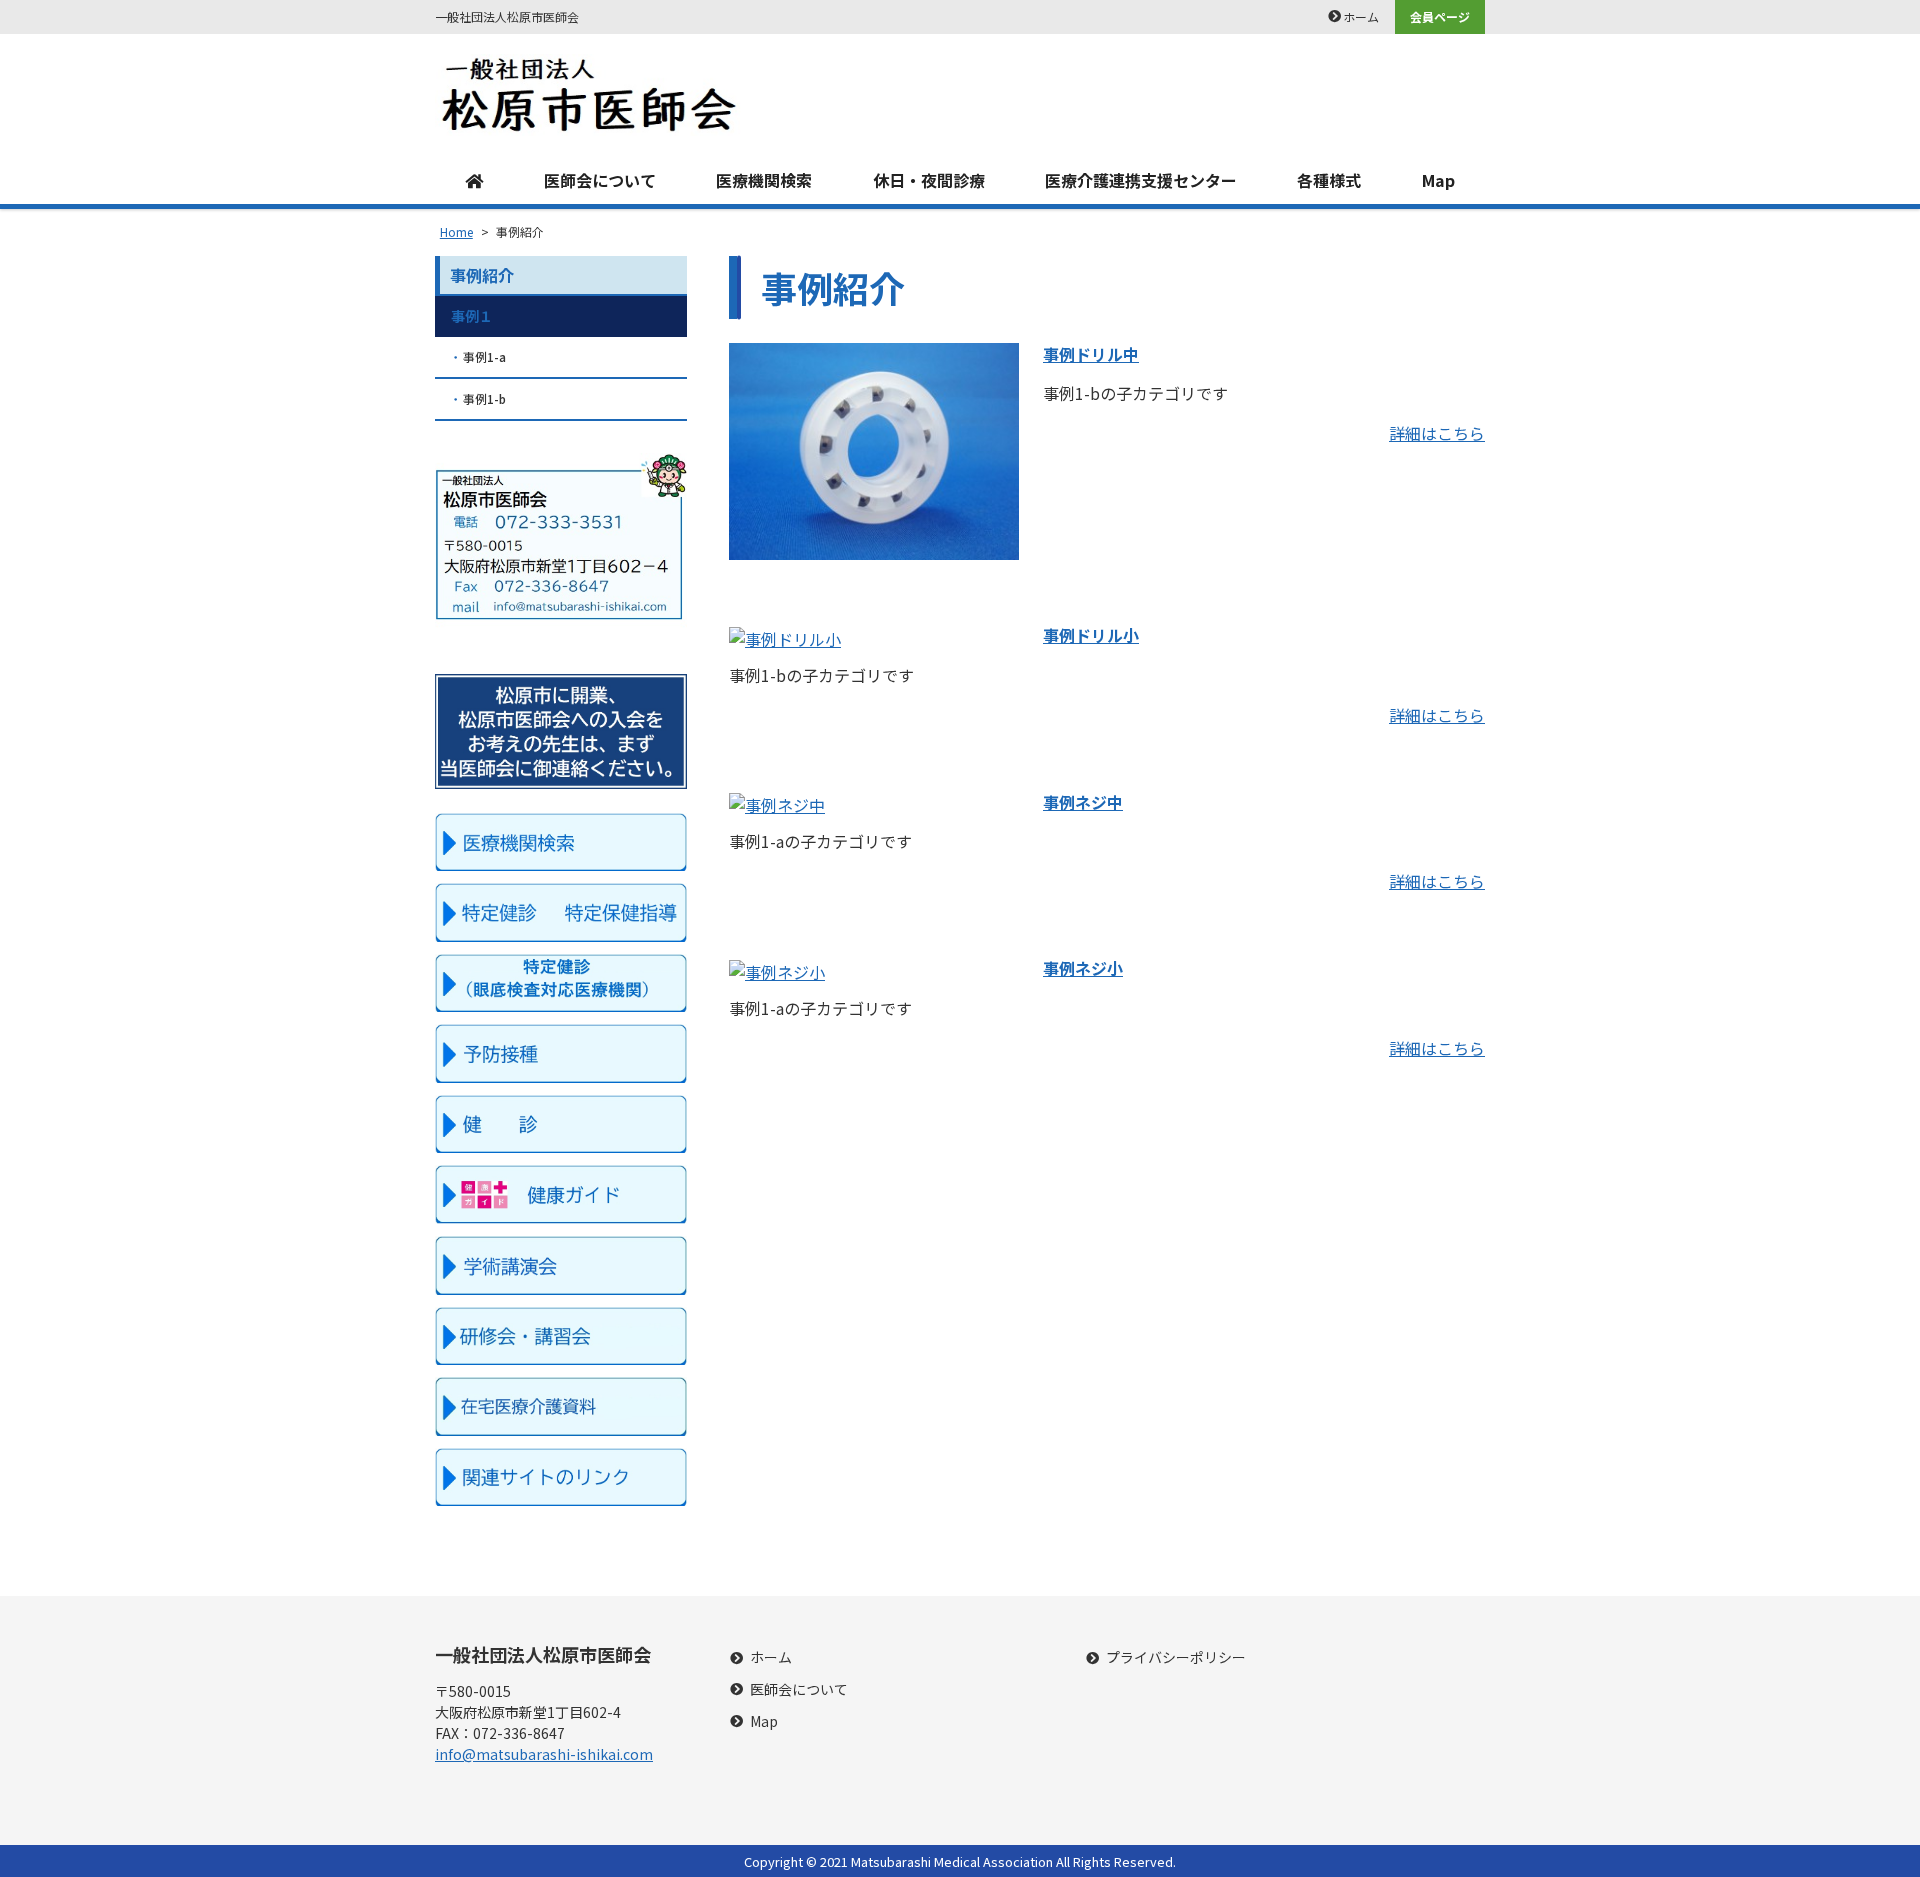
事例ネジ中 (1083, 802)
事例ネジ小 (1083, 968)
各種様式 (1329, 180)
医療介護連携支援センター (1141, 180)
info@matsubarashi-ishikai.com (544, 1754)
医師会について (600, 180)
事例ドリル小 (1091, 635)
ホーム (1361, 16)
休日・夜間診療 (929, 180)
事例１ (472, 316)
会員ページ (1440, 16)
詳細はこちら (1437, 433)
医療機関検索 (764, 180)
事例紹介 (482, 275)
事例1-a (484, 356)
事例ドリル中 (1091, 354)
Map (1438, 180)
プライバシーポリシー (1176, 1657)
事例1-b (484, 398)
